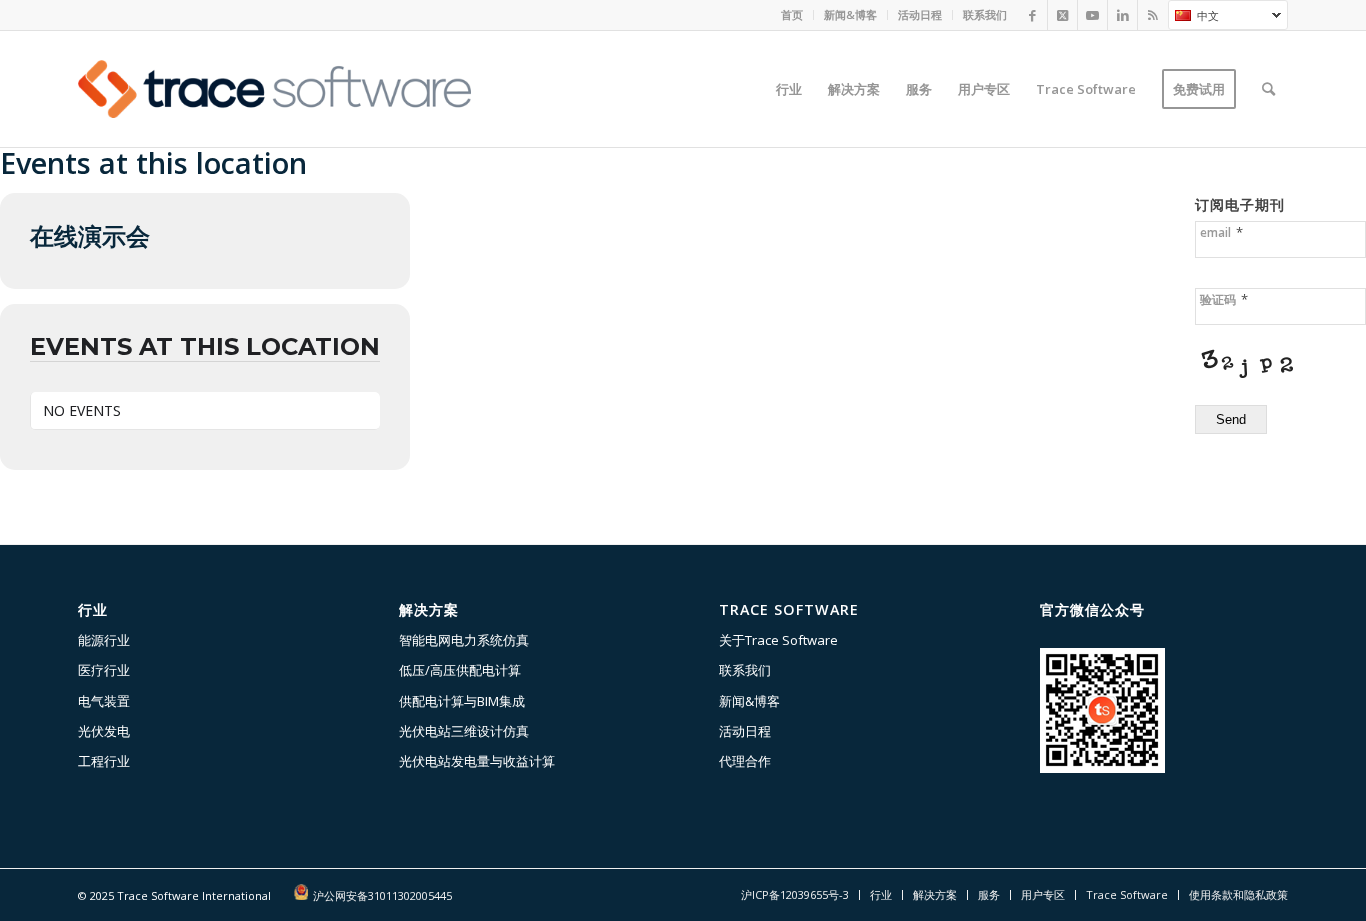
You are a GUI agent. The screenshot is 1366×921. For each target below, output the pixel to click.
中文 (1193, 18)
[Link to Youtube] (1092, 15)
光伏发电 (104, 731)
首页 (792, 14)
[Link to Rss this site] (1153, 15)
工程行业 (104, 761)
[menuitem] (792, 15)
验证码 (1224, 299)
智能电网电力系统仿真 (464, 640)
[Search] (1268, 89)
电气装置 (104, 701)
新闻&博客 (850, 14)
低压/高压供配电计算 (460, 670)
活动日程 (920, 14)
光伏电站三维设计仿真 (464, 731)
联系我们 (985, 14)
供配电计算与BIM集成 (462, 701)
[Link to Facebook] (1032, 15)
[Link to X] (1062, 15)
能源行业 (104, 640)
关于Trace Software (778, 640)
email (1221, 232)
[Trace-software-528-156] (274, 89)
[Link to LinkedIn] (1122, 15)
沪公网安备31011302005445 (382, 895)
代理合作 (745, 761)
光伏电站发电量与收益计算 (477, 761)
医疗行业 (104, 670)
